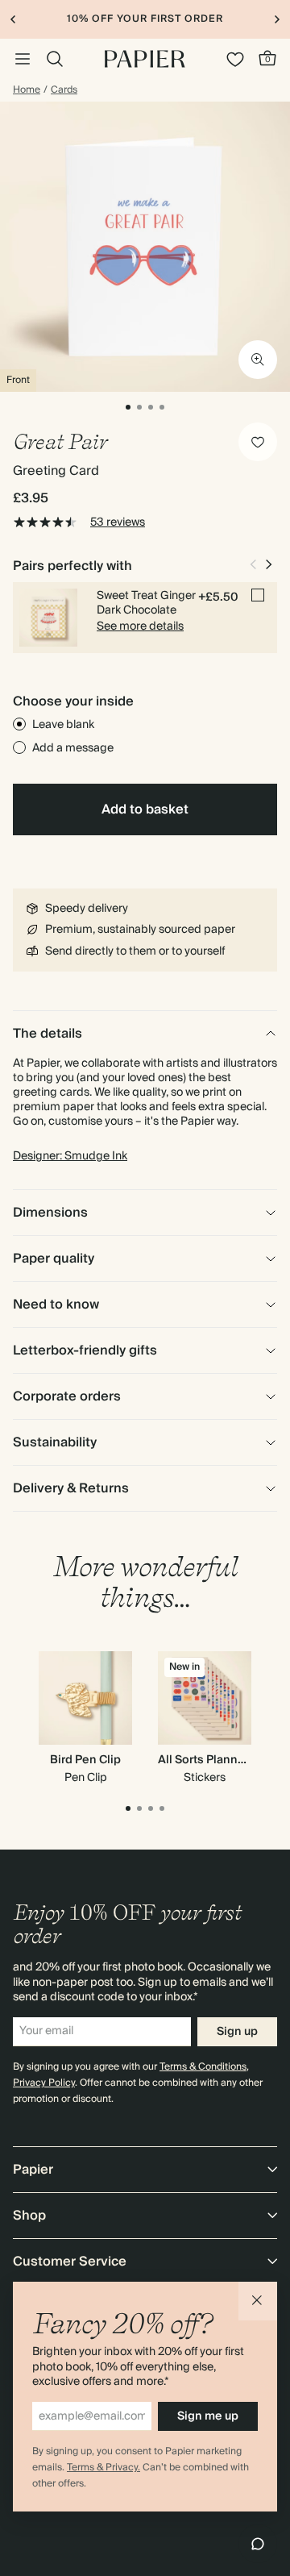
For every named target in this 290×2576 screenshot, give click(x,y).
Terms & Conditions (203, 2067)
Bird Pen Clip (85, 1760)
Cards (64, 90)
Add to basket (145, 809)
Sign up (237, 2032)
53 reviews (118, 522)
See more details (140, 626)
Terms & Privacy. (104, 2468)
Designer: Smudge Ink (70, 1156)
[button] (258, 2301)
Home (27, 90)
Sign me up (208, 2416)
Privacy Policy (44, 2083)
